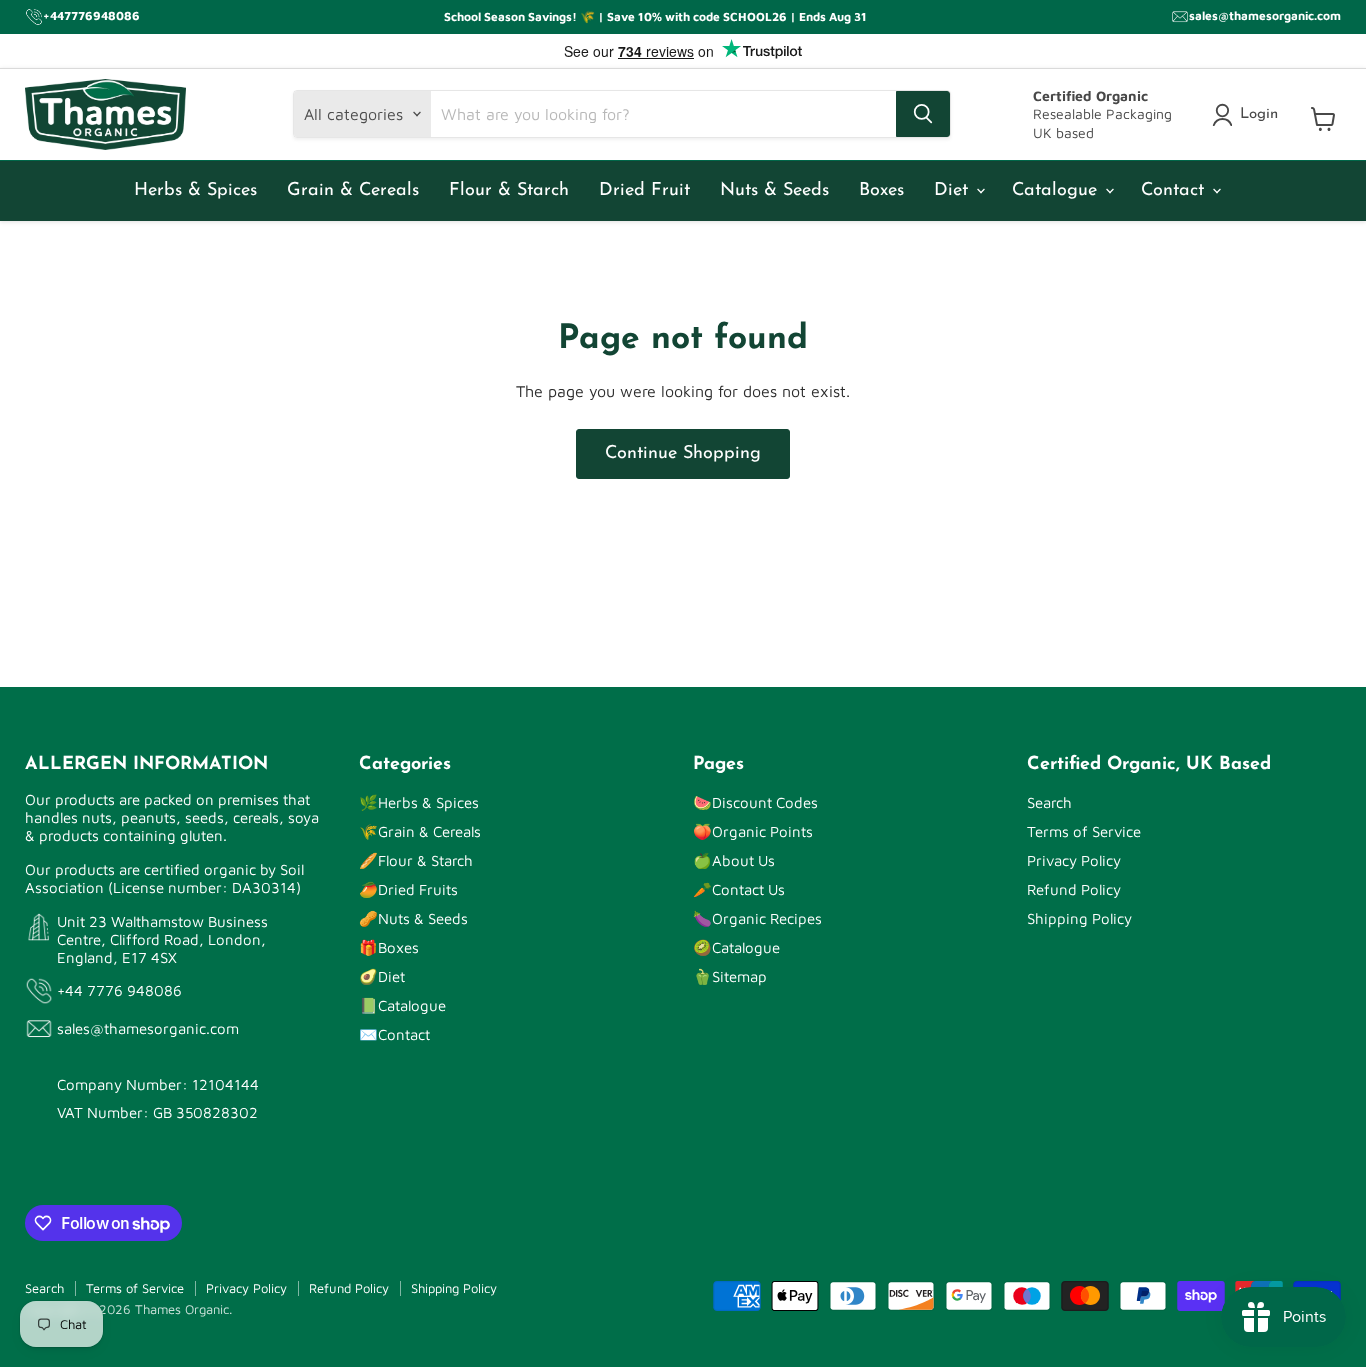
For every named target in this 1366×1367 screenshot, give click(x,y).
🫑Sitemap (730, 976)
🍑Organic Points (753, 831)
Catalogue (1057, 191)
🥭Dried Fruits (408, 889)
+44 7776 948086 (119, 990)
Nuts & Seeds (774, 191)
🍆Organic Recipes (757, 918)
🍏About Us (734, 860)
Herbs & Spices (195, 191)
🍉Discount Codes (755, 802)
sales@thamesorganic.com (148, 1028)
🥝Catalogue (736, 947)
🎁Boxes (389, 947)
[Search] (923, 114)
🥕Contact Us (739, 889)
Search (1049, 802)
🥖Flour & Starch (416, 860)
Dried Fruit (644, 191)
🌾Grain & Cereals (420, 831)
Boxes (881, 191)
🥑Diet (382, 976)
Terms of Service (1084, 831)
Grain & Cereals (353, 191)
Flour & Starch (509, 191)
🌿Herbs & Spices (419, 802)
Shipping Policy (1079, 918)
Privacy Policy (1074, 860)
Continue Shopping (683, 454)
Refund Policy (1074, 889)
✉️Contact (394, 1034)
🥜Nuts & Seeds (413, 918)
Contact (1175, 191)
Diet (954, 191)
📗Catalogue (402, 1005)
